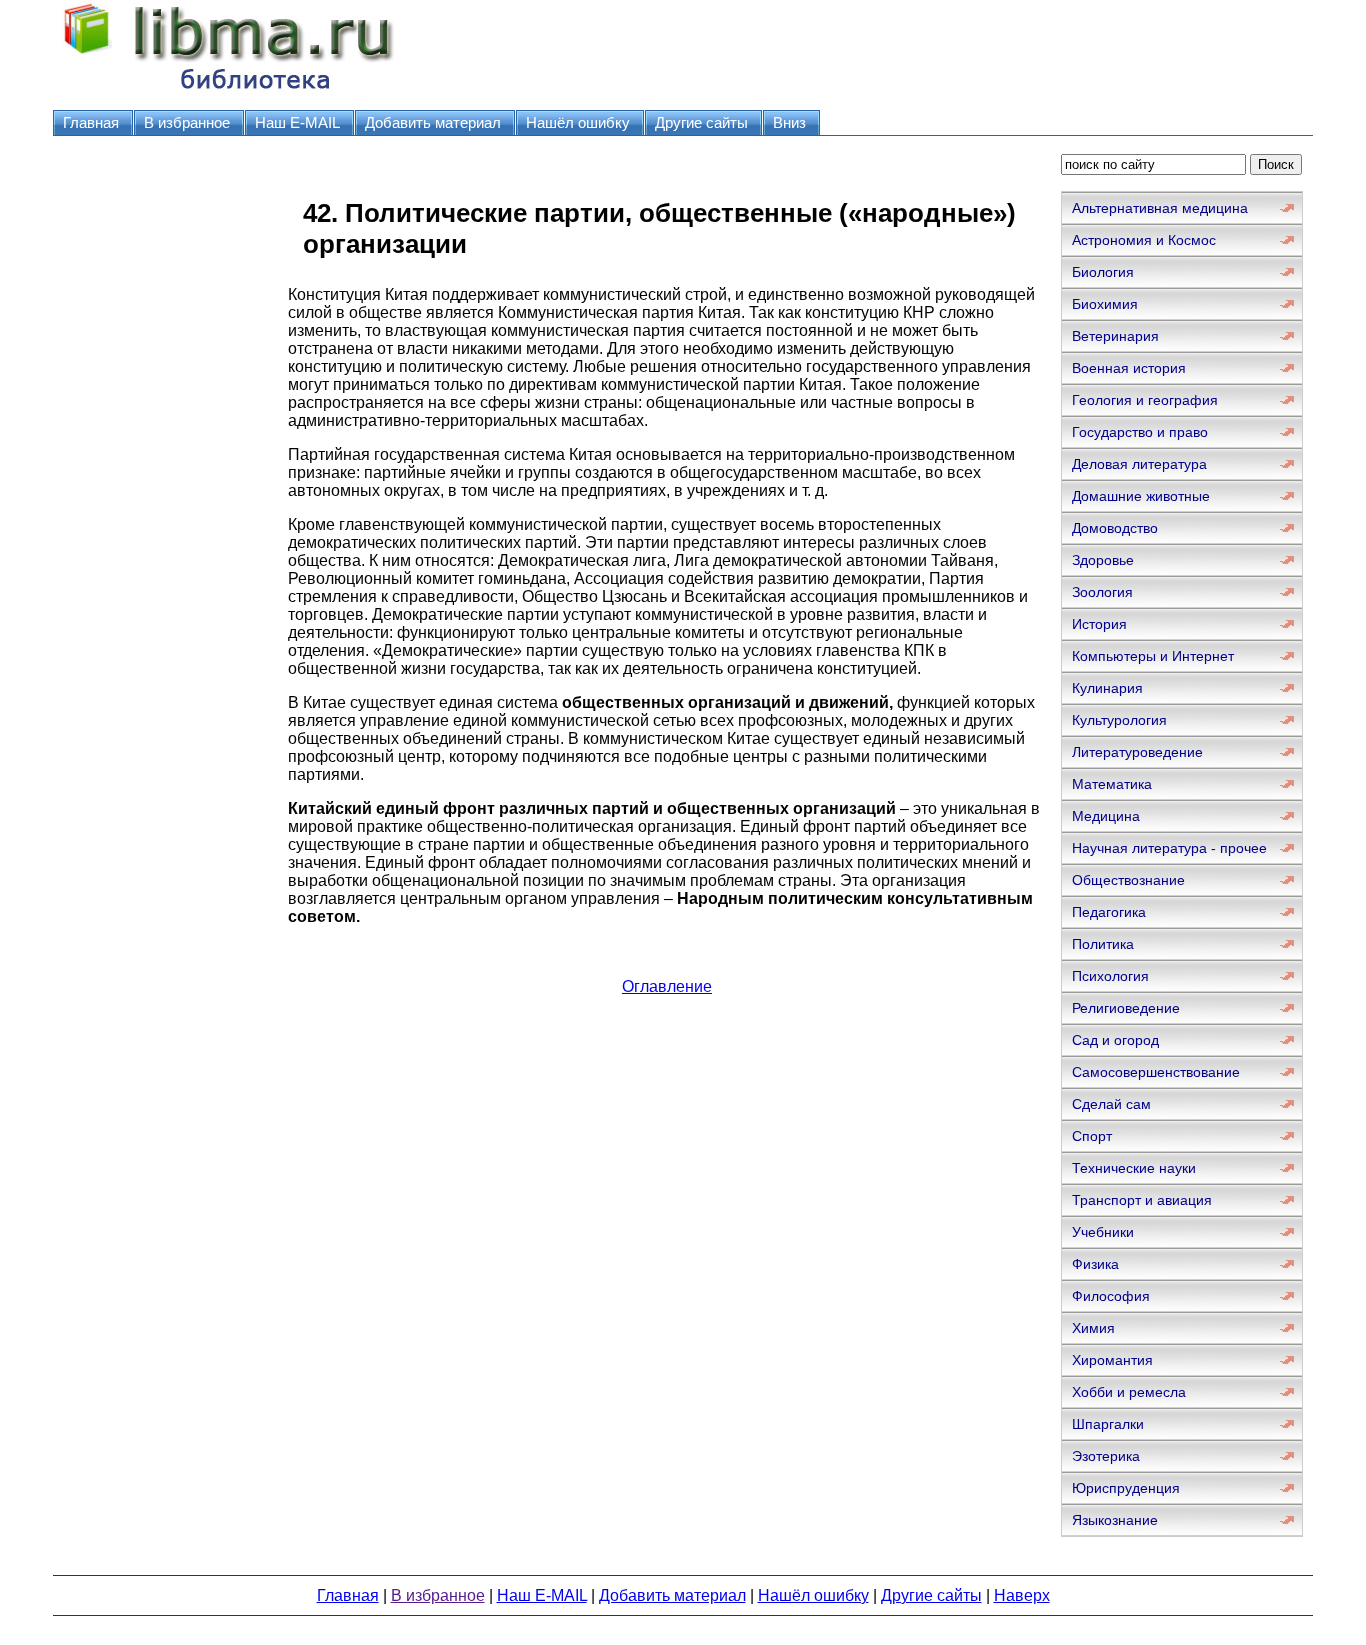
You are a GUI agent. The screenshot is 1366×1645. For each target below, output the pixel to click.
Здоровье (1103, 560)
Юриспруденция (1126, 1488)
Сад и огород (1115, 1040)
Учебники (1103, 1232)
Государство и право (1140, 432)
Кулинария (1107, 688)
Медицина (1106, 816)
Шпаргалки (1108, 1424)
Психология (1110, 976)
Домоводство (1115, 528)
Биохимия (1105, 304)
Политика (1103, 944)
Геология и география (1145, 400)
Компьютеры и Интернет (1153, 656)
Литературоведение (1137, 752)
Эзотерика (1106, 1456)
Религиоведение (1126, 1008)
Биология (1103, 272)
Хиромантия (1112, 1360)
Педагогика (1109, 912)
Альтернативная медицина (1160, 208)
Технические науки (1134, 1168)
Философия (1111, 1296)
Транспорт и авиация (1142, 1200)
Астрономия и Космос (1144, 240)
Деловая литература (1139, 464)
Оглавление (667, 986)
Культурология (1119, 720)
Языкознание (1115, 1520)
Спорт (1092, 1136)
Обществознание (1128, 880)
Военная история (1129, 368)
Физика (1095, 1264)
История (1099, 624)
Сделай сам (1111, 1104)
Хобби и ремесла (1129, 1392)
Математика (1112, 784)
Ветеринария (1115, 336)
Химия (1093, 1328)
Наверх (1022, 1595)
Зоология (1102, 592)
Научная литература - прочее (1169, 848)
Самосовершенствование (1156, 1072)
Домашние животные (1141, 496)
